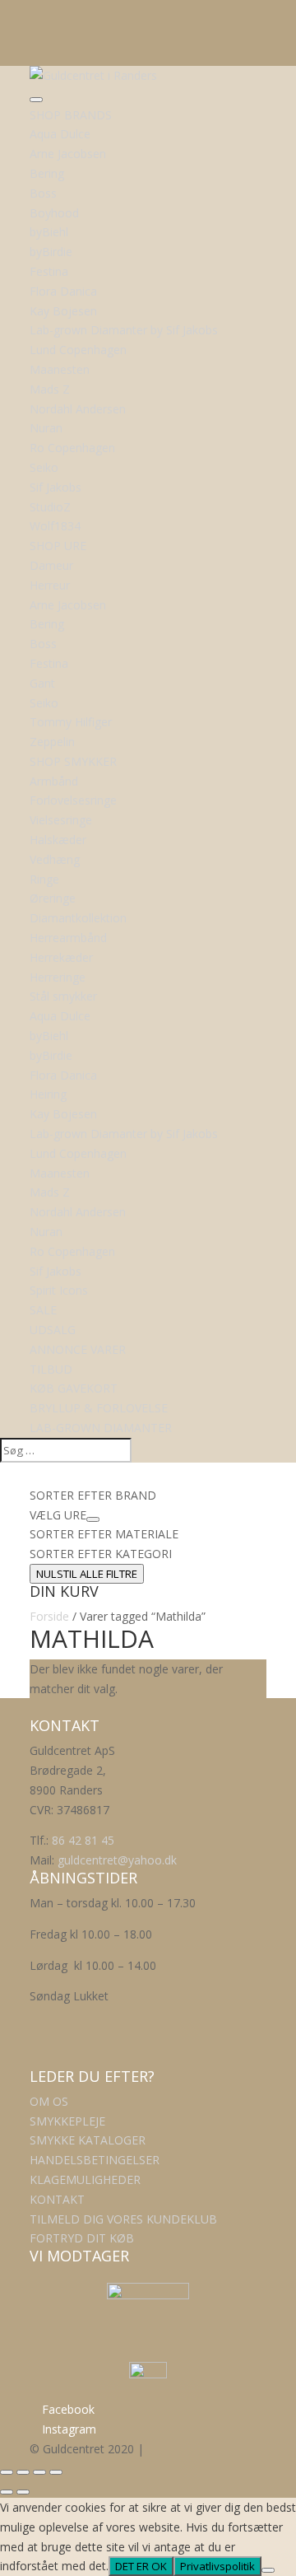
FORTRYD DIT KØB (82, 2238)
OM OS (49, 2101)
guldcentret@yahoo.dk (117, 1860)
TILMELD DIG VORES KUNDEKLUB (123, 2219)
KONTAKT (57, 2199)
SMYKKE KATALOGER (88, 2140)
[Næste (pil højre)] (23, 2492)
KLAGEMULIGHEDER (85, 2179)
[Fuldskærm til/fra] (23, 2472)
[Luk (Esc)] (56, 2472)
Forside (49, 1616)
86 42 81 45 (83, 1840)
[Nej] (268, 2570)
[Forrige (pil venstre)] (7, 2492)
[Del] (39, 2472)
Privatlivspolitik (217, 2566)
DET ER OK (141, 2566)
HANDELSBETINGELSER (95, 2160)
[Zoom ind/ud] (7, 2472)
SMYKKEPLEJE (67, 2121)
